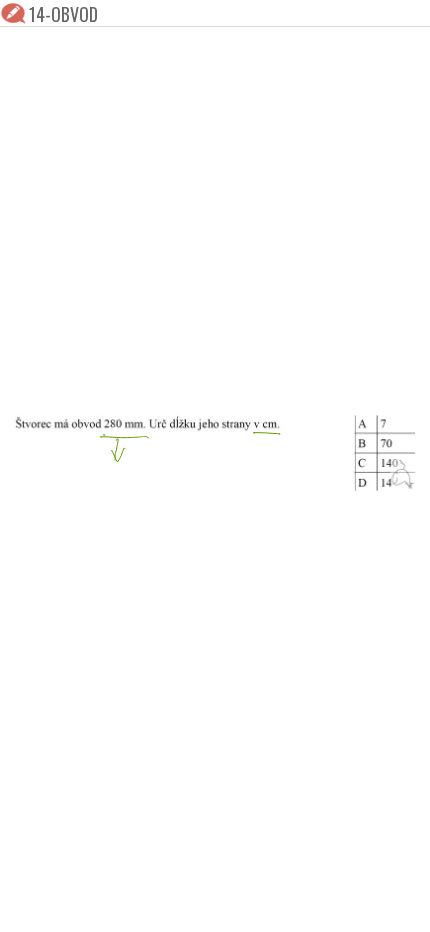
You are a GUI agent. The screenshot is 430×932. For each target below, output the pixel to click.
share (402, 904)
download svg (372, 904)
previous (170, 904)
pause (28, 904)
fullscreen (342, 904)
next (260, 904)
